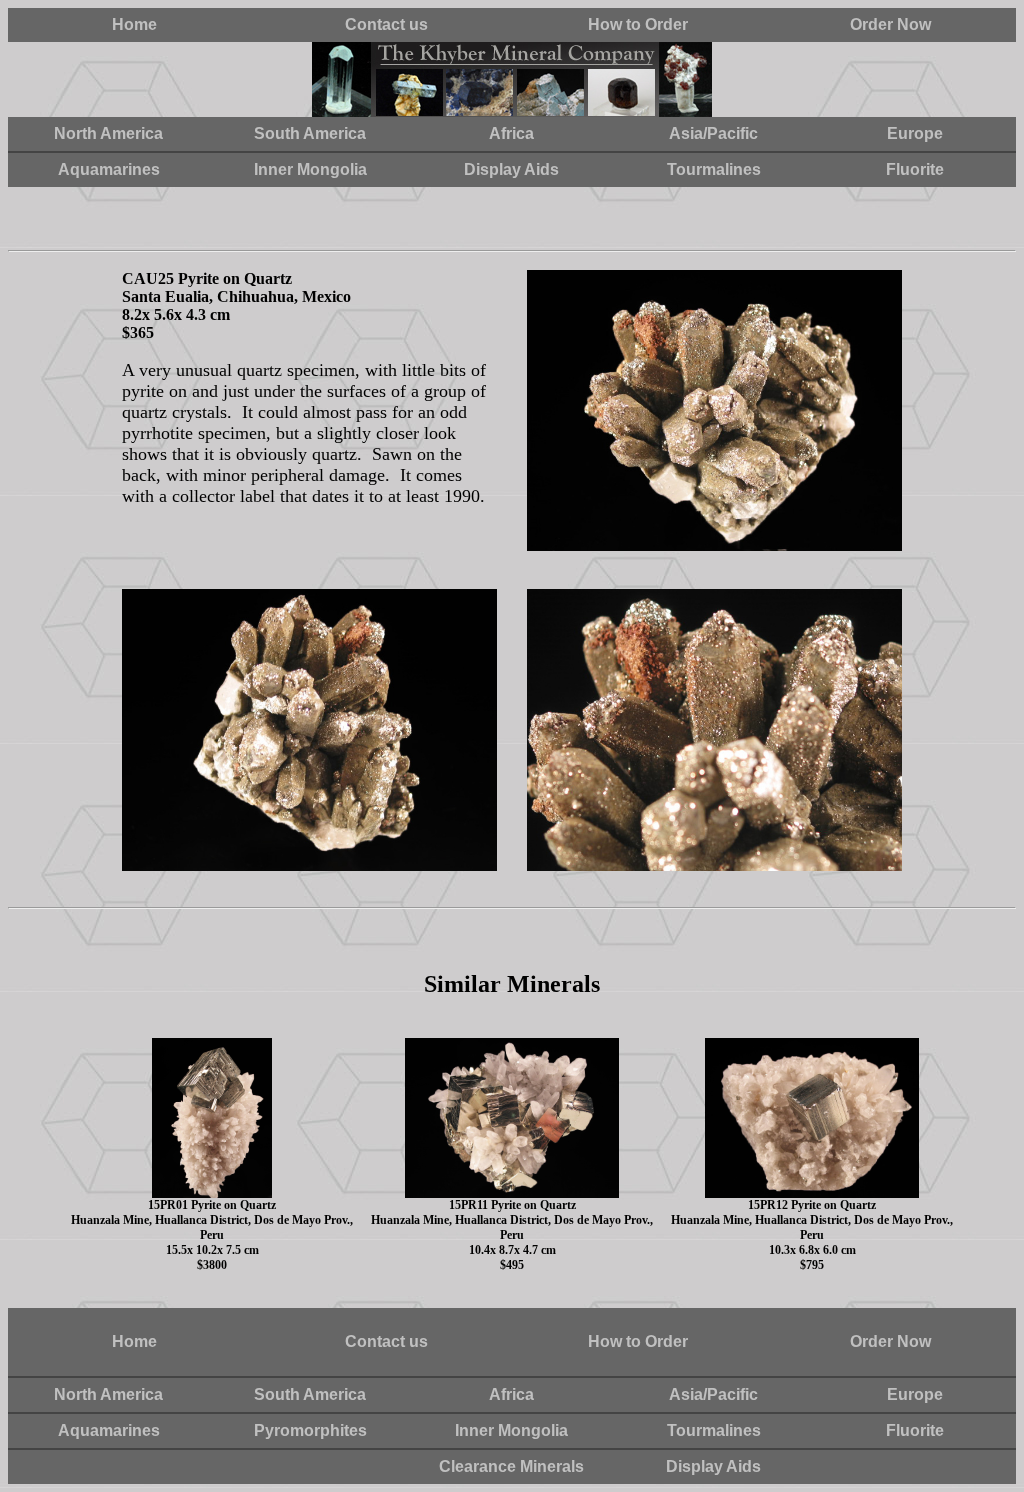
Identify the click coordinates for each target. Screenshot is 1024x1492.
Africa (511, 133)
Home (134, 24)
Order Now (890, 24)
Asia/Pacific (713, 133)
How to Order (638, 24)
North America (108, 133)
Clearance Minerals (511, 1466)
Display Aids (511, 169)
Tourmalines (714, 169)
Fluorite (915, 169)
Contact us (386, 24)
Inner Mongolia (310, 169)
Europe (915, 133)
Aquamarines (109, 169)
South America (310, 133)
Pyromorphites (310, 1430)
